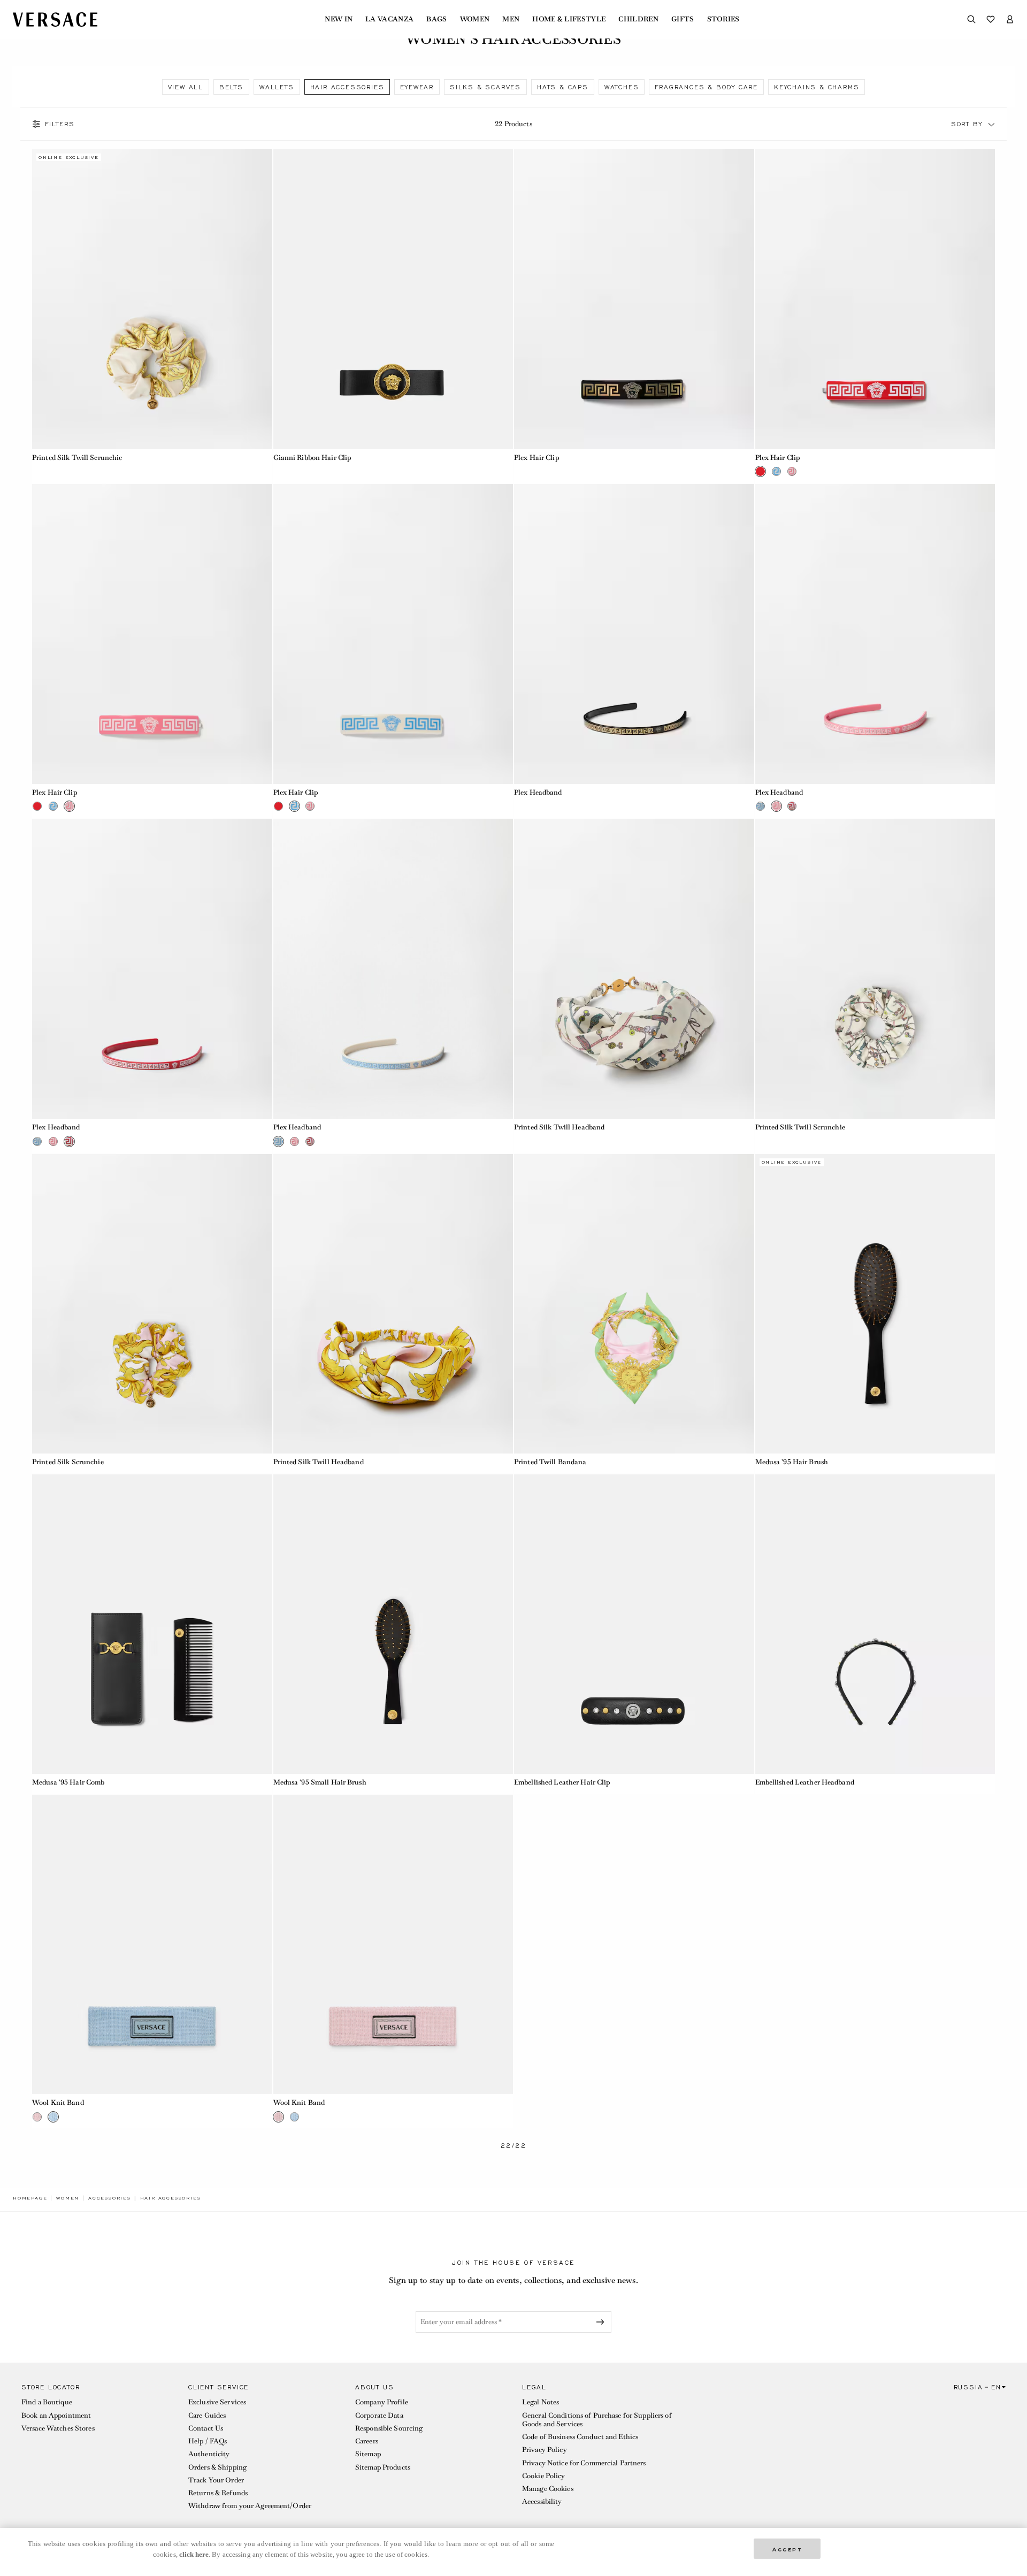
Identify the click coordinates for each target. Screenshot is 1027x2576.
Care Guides (207, 2415)
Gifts (683, 19)
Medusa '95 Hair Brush (792, 1462)
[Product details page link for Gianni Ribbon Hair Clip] (393, 299)
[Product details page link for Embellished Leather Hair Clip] (634, 1624)
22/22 (514, 2146)
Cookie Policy (544, 2476)
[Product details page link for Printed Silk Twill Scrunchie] (152, 299)
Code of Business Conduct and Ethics (580, 2437)
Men (511, 19)
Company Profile (382, 2402)
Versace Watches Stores (58, 2428)
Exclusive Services (217, 2402)
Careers (367, 2441)
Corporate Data (379, 2415)
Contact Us (206, 2428)
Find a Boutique (47, 2402)
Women (475, 19)
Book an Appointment (56, 2415)
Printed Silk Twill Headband (559, 1127)
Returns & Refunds (218, 2493)
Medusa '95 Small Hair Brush (320, 1782)
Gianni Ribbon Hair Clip (313, 457)
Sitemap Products (383, 2467)
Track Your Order (216, 2480)
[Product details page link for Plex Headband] (634, 634)
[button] (992, 124)
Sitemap (368, 2454)
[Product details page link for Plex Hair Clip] (634, 299)
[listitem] (186, 87)
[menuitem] (339, 19)
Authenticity (209, 2454)
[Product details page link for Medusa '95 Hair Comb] (152, 1624)
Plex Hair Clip (537, 457)
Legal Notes (541, 2402)
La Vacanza (389, 19)
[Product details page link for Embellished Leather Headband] (875, 1624)
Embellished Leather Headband (805, 1782)
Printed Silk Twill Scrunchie (77, 457)
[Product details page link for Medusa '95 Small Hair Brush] (393, 1624)
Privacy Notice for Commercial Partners (584, 2463)
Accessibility (542, 2501)
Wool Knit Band (58, 2102)
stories (723, 19)
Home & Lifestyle (569, 19)
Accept (787, 2548)
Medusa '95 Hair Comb (68, 1782)
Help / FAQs (208, 2441)
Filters (60, 124)
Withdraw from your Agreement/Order (250, 2506)
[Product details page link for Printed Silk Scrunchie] (152, 1304)
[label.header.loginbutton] (1010, 19)
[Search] (971, 19)
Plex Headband (538, 792)
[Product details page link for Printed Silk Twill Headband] (634, 969)
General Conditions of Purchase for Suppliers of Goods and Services (597, 2420)
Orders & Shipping (217, 2467)
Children (638, 19)
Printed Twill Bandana (550, 1462)
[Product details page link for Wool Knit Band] (152, 1945)
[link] (30, 2198)
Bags (436, 19)
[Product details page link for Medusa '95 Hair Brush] (875, 1304)
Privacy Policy (545, 2450)
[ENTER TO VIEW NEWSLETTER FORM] (602, 2322)
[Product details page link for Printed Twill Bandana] (634, 1304)
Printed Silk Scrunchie (68, 1462)
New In (339, 19)
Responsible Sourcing (389, 2428)
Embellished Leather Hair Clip (562, 1782)
